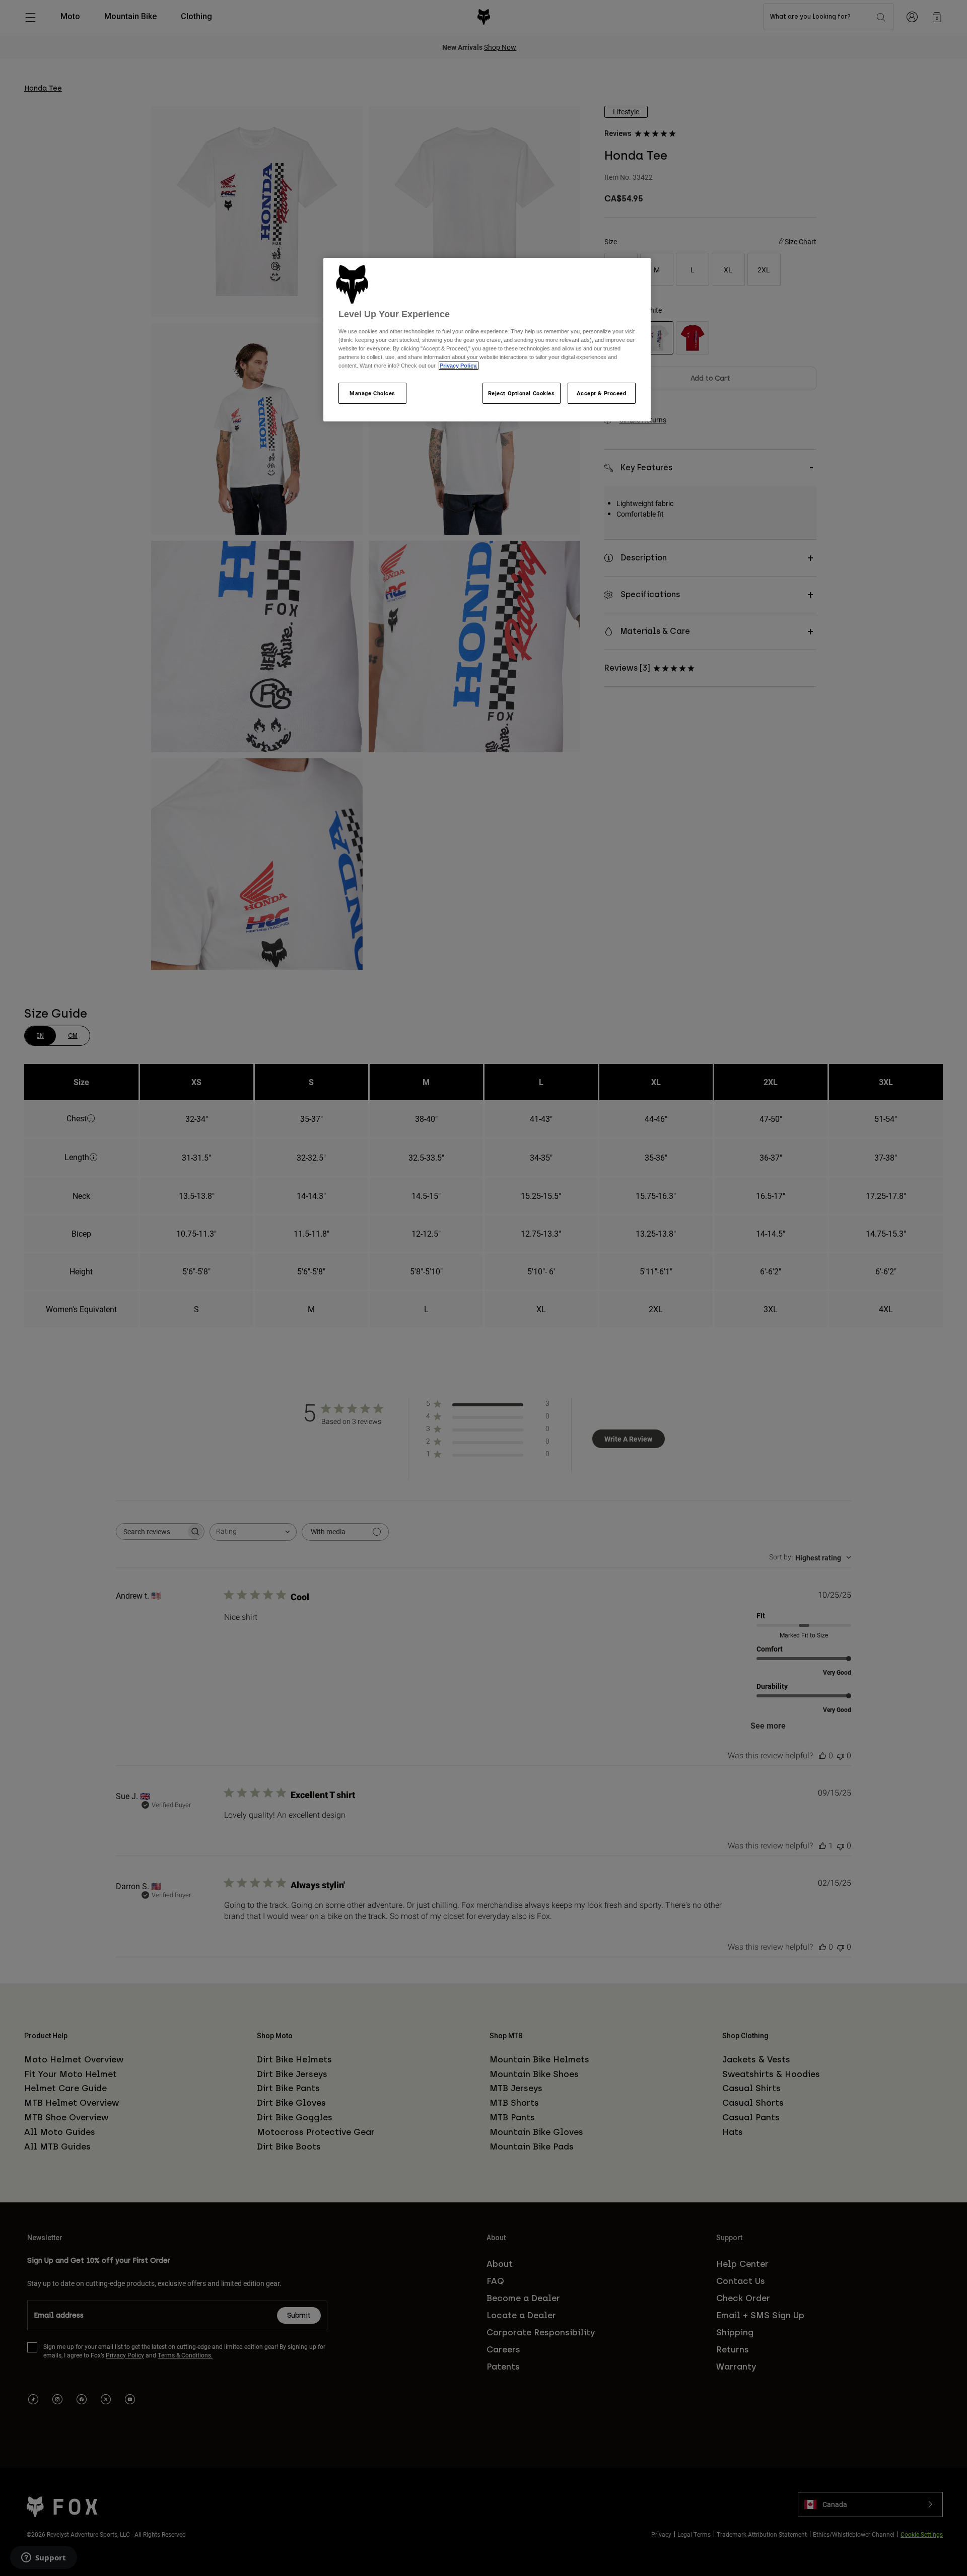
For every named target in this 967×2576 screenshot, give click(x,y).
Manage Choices (372, 393)
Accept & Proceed (601, 393)
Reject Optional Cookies (522, 393)
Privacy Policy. (459, 366)
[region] (487, 340)
